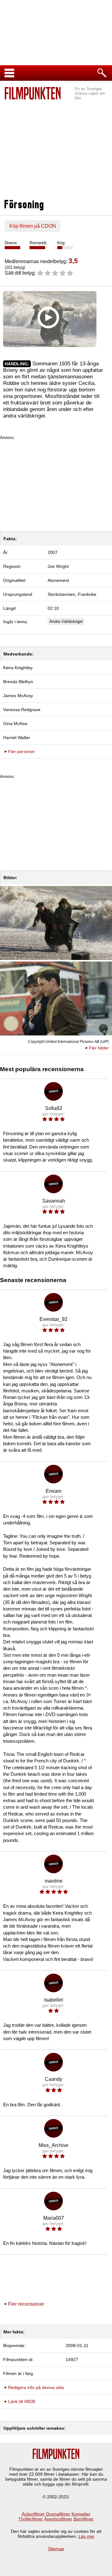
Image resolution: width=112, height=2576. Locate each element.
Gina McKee (15, 724)
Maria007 (54, 2218)
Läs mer (86, 2536)
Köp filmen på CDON (33, 226)
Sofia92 (54, 1108)
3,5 (73, 261)
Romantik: (39, 243)
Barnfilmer (84, 2519)
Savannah (54, 1201)
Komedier (81, 2514)
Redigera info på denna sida (36, 2387)
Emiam (54, 1491)
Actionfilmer (33, 2514)
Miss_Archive (54, 2145)
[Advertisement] (56, 146)
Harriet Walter (17, 738)
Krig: (61, 243)
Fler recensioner (26, 2304)
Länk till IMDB (22, 2401)
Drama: (11, 243)
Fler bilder (99, 1048)
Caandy (54, 2079)
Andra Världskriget (66, 621)
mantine (54, 1881)
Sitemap (56, 2549)
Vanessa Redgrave (22, 710)
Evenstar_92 (54, 1319)
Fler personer (21, 751)
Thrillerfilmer (31, 2519)
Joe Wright (58, 566)
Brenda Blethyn (18, 682)
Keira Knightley (18, 668)
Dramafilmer (58, 2514)
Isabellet (54, 2000)
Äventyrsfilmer (58, 2519)
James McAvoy (18, 696)
